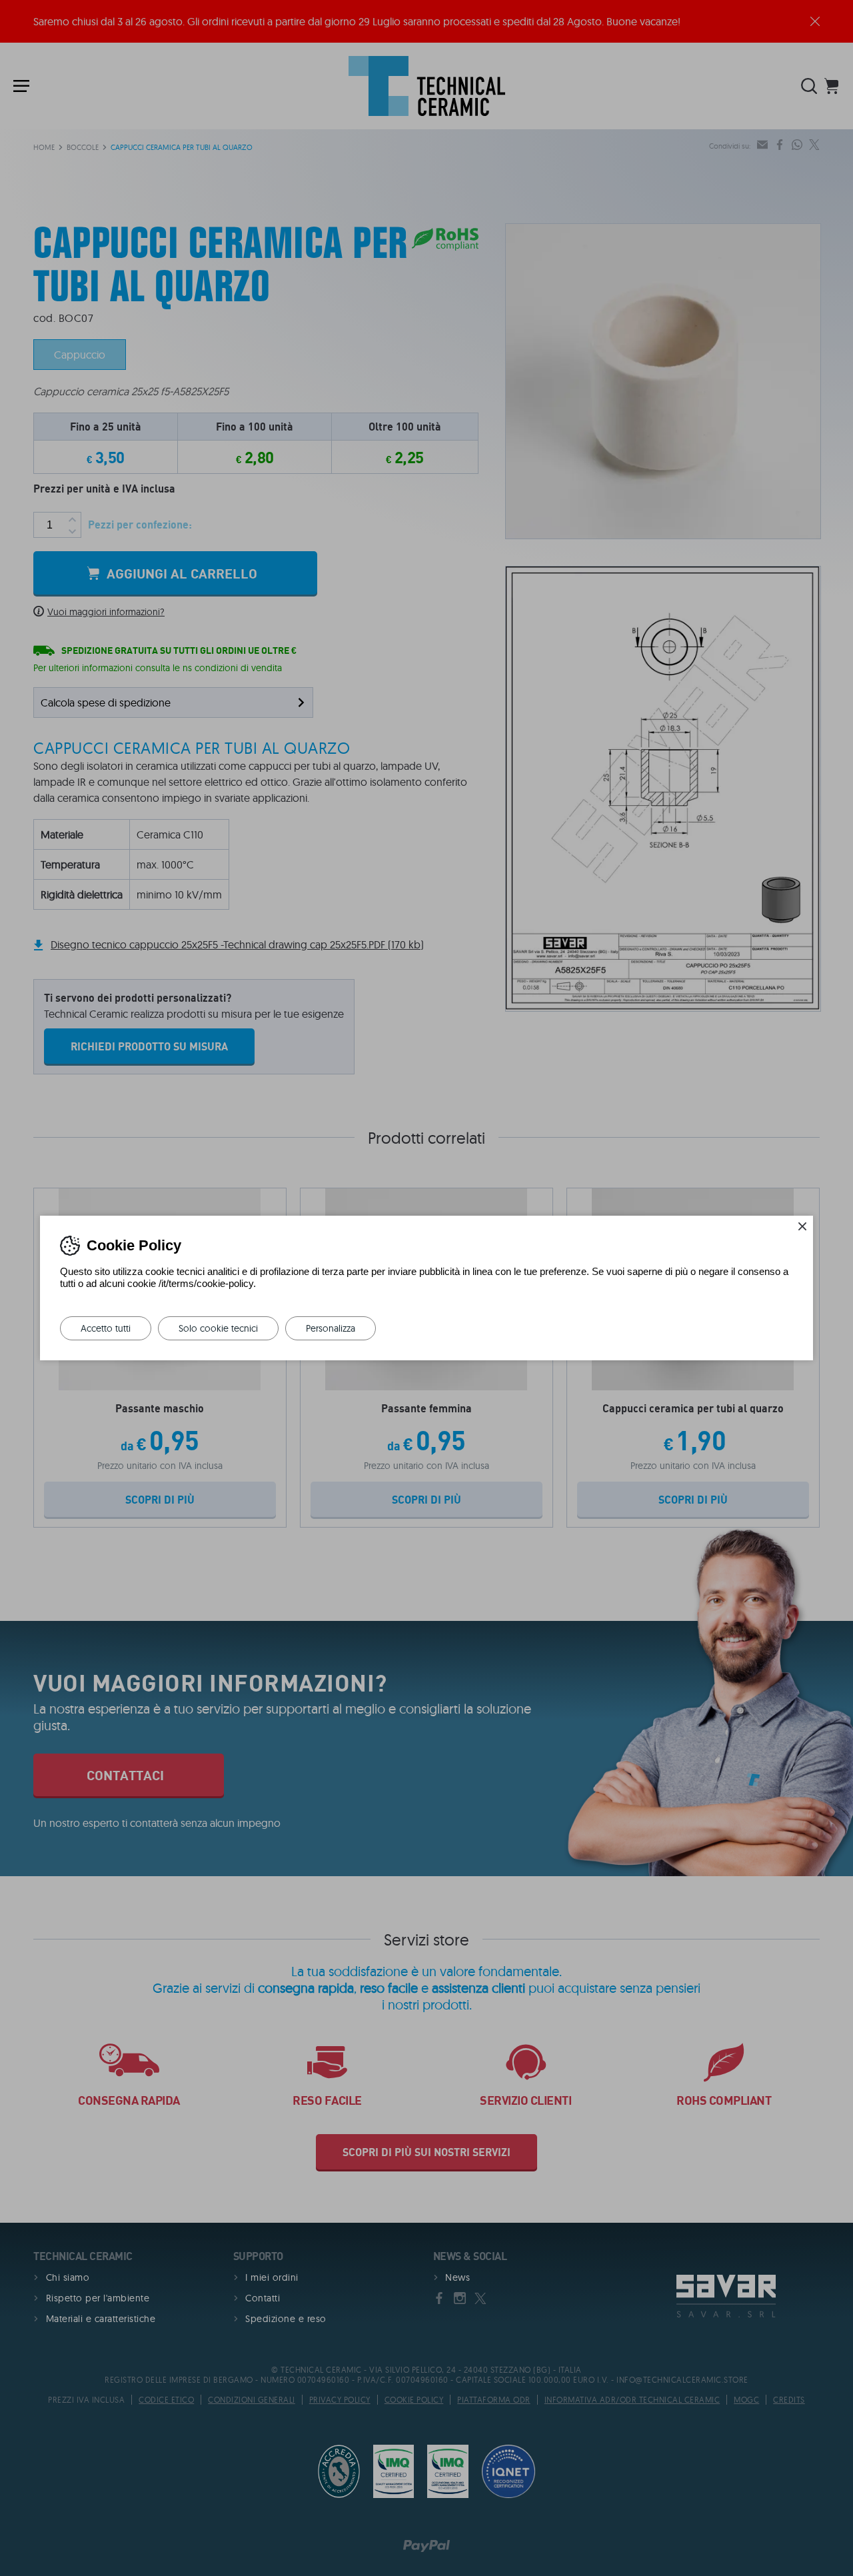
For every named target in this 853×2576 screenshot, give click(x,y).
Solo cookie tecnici (218, 1328)
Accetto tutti (106, 1328)
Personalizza (331, 1328)
